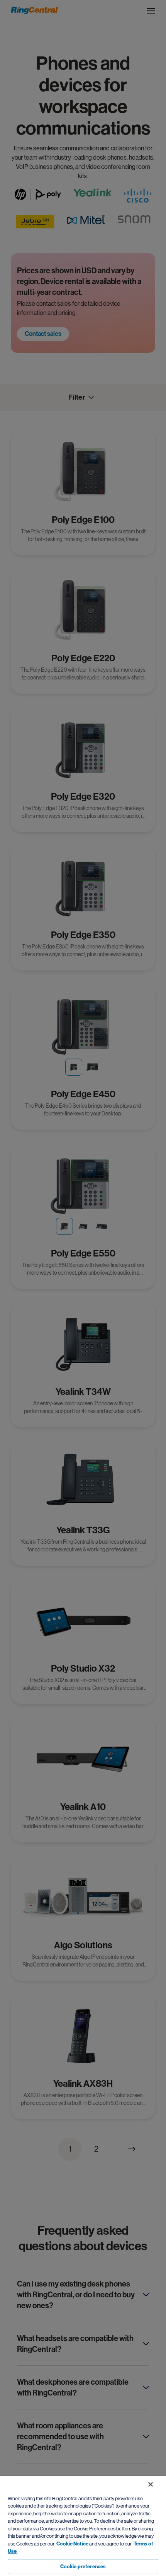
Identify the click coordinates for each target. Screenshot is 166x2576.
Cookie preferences (83, 2567)
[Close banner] (151, 2484)
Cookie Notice (72, 2544)
